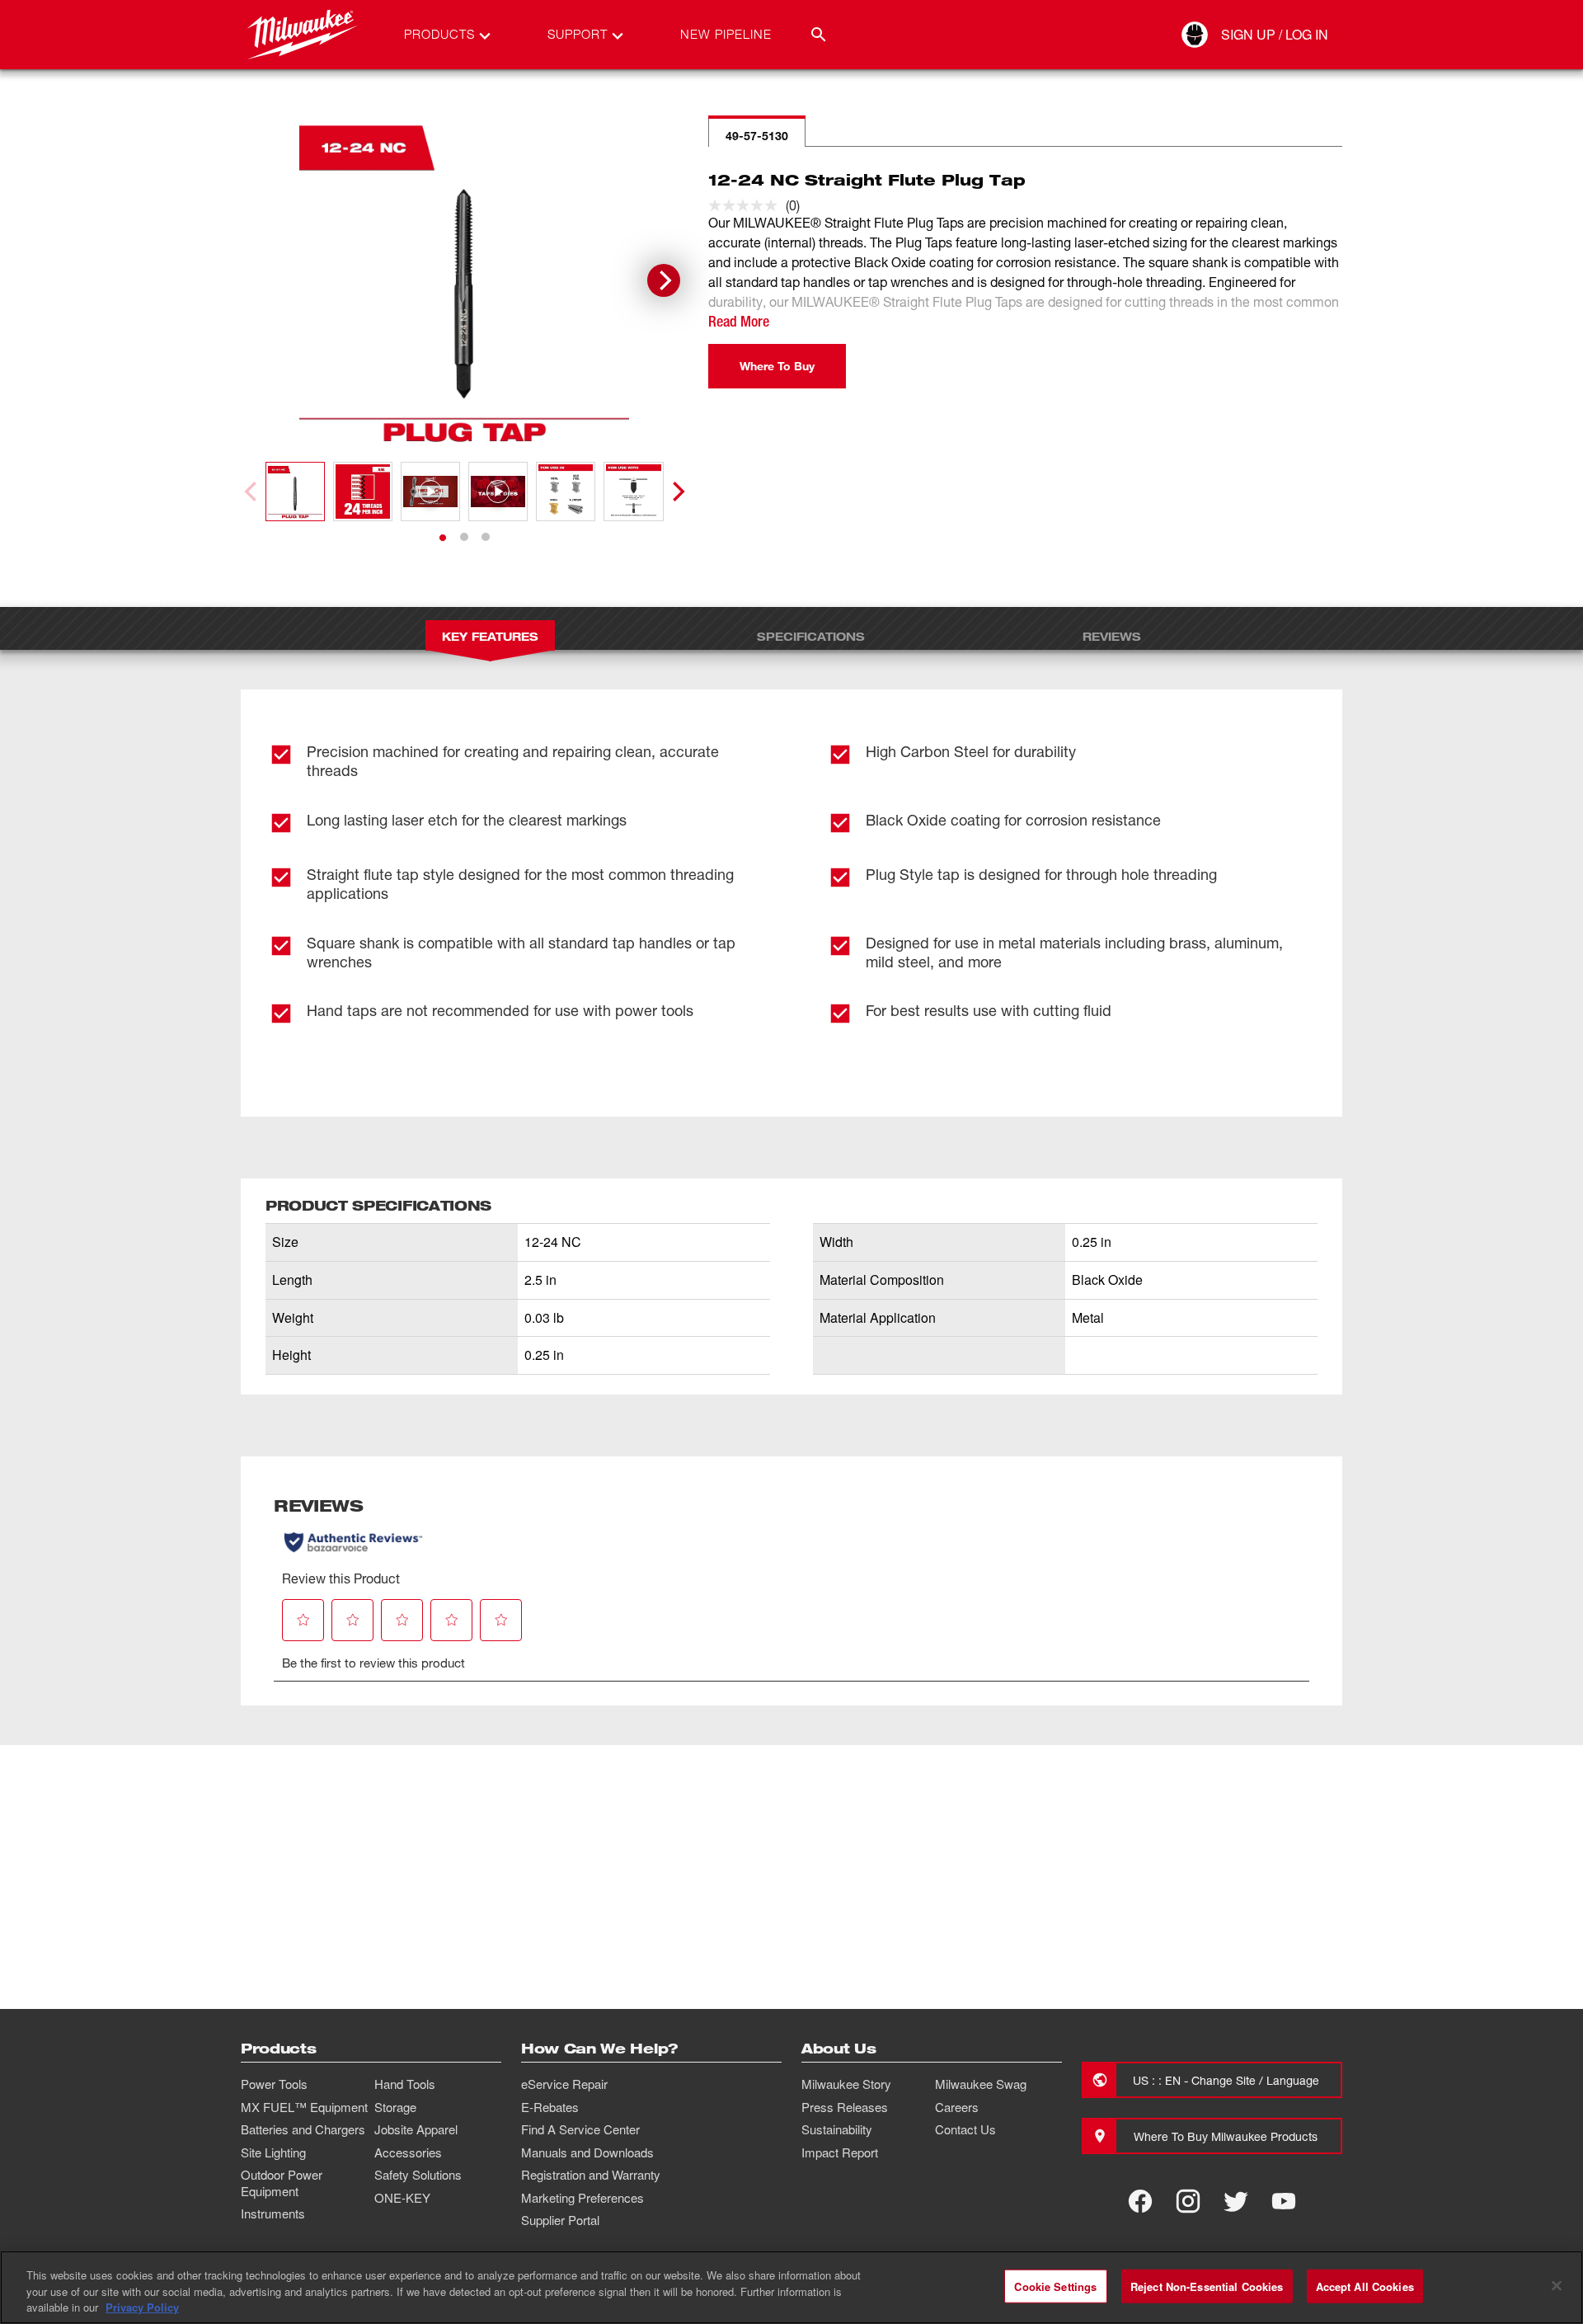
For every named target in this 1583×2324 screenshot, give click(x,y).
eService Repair (564, 2084)
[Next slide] (664, 280)
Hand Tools (405, 2084)
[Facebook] (1140, 2201)
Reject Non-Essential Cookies (1207, 2286)
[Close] (1557, 2285)
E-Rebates (550, 2107)
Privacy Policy (142, 2307)
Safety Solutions (418, 2175)
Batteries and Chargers (303, 2129)
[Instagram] (1188, 2201)
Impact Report (840, 2152)
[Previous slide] (252, 492)
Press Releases (845, 2107)
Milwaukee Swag (981, 2084)
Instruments (273, 2213)
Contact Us (965, 2129)
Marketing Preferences (582, 2198)
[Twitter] (1236, 2201)
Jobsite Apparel (416, 2129)
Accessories (408, 2152)
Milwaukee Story (846, 2084)
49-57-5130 (757, 136)
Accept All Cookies (1365, 2286)
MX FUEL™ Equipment (304, 2107)
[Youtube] (1284, 2201)
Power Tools (274, 2084)
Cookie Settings (1055, 2286)
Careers (957, 2107)
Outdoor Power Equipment (282, 2183)
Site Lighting (273, 2152)
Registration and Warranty (591, 2175)
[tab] (443, 538)
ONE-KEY (402, 2198)
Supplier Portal (560, 2220)
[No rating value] (747, 205)
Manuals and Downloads (587, 2152)
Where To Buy (777, 366)
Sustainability (837, 2129)
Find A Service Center (580, 2129)
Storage (395, 2107)
